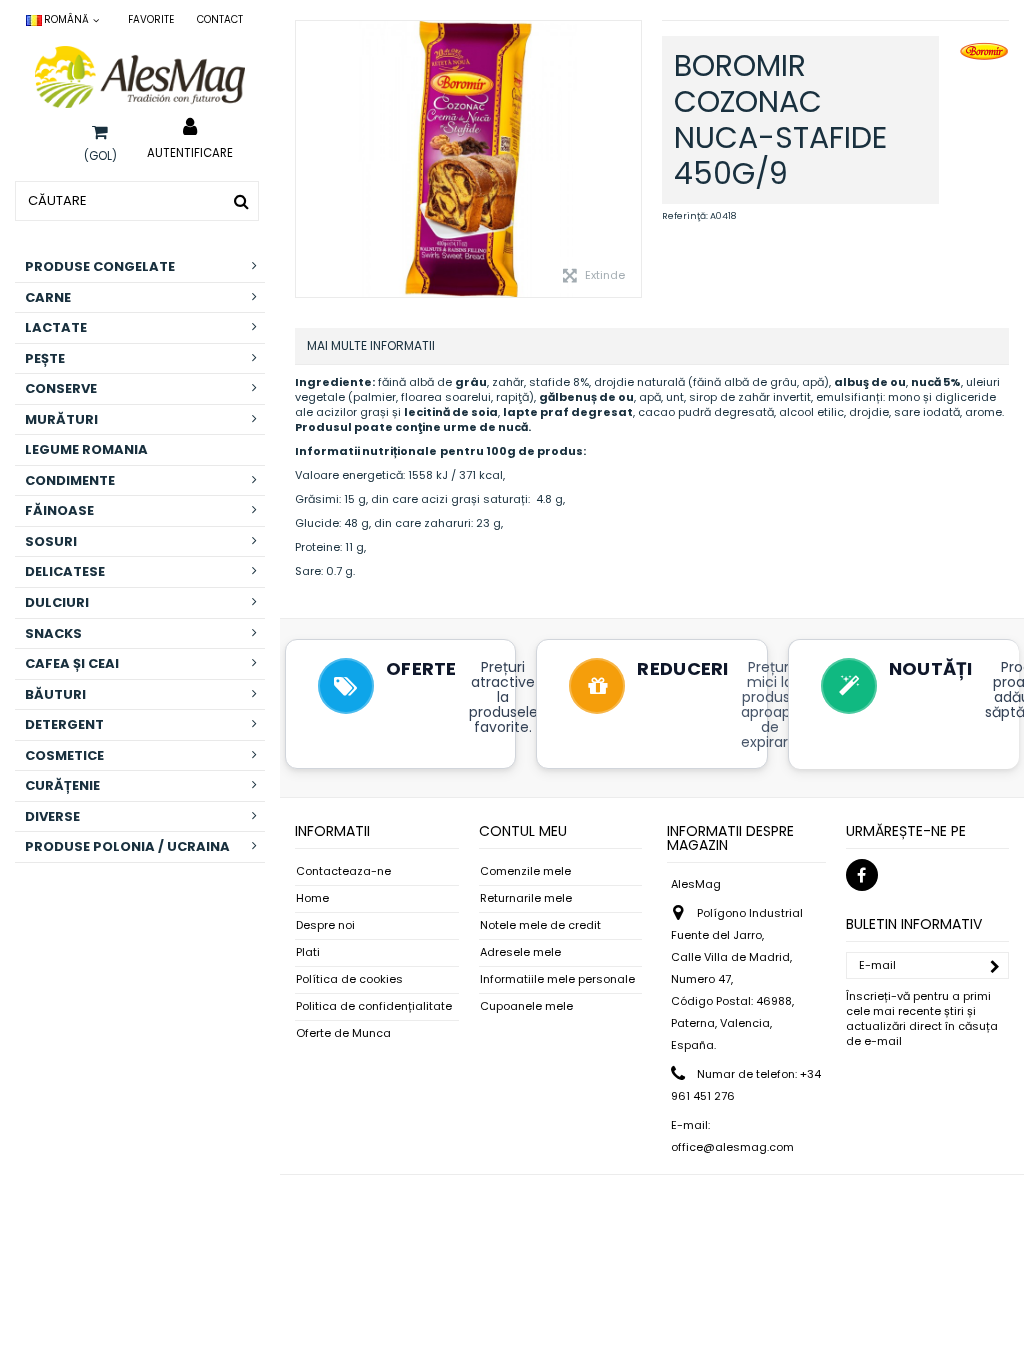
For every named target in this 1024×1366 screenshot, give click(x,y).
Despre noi (325, 925)
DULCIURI (57, 602)
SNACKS (53, 633)
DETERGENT (64, 724)
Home (312, 898)
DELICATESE (65, 571)
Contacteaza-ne (343, 871)
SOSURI (51, 541)
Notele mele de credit (540, 925)
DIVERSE (52, 816)
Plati (308, 952)
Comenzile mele (525, 871)
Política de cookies (349, 979)
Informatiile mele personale (557, 979)
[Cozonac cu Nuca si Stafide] (468, 159)
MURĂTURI (61, 419)
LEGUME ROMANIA (86, 449)
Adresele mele (520, 952)
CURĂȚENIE (62, 785)
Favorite (151, 19)
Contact (220, 19)
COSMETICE (64, 755)
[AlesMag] (140, 77)
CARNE (48, 297)
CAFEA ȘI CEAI (72, 663)
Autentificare (190, 152)
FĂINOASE (59, 510)
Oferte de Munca (343, 1033)
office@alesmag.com (732, 1147)
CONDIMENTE (70, 480)
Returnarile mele (526, 898)
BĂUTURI (55, 694)
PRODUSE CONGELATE (100, 266)
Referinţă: (685, 216)
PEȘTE (45, 358)
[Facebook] (862, 875)
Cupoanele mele (526, 1006)
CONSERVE (61, 388)
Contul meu (523, 831)
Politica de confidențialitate (374, 1006)
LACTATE (56, 327)
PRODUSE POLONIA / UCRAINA (127, 846)
